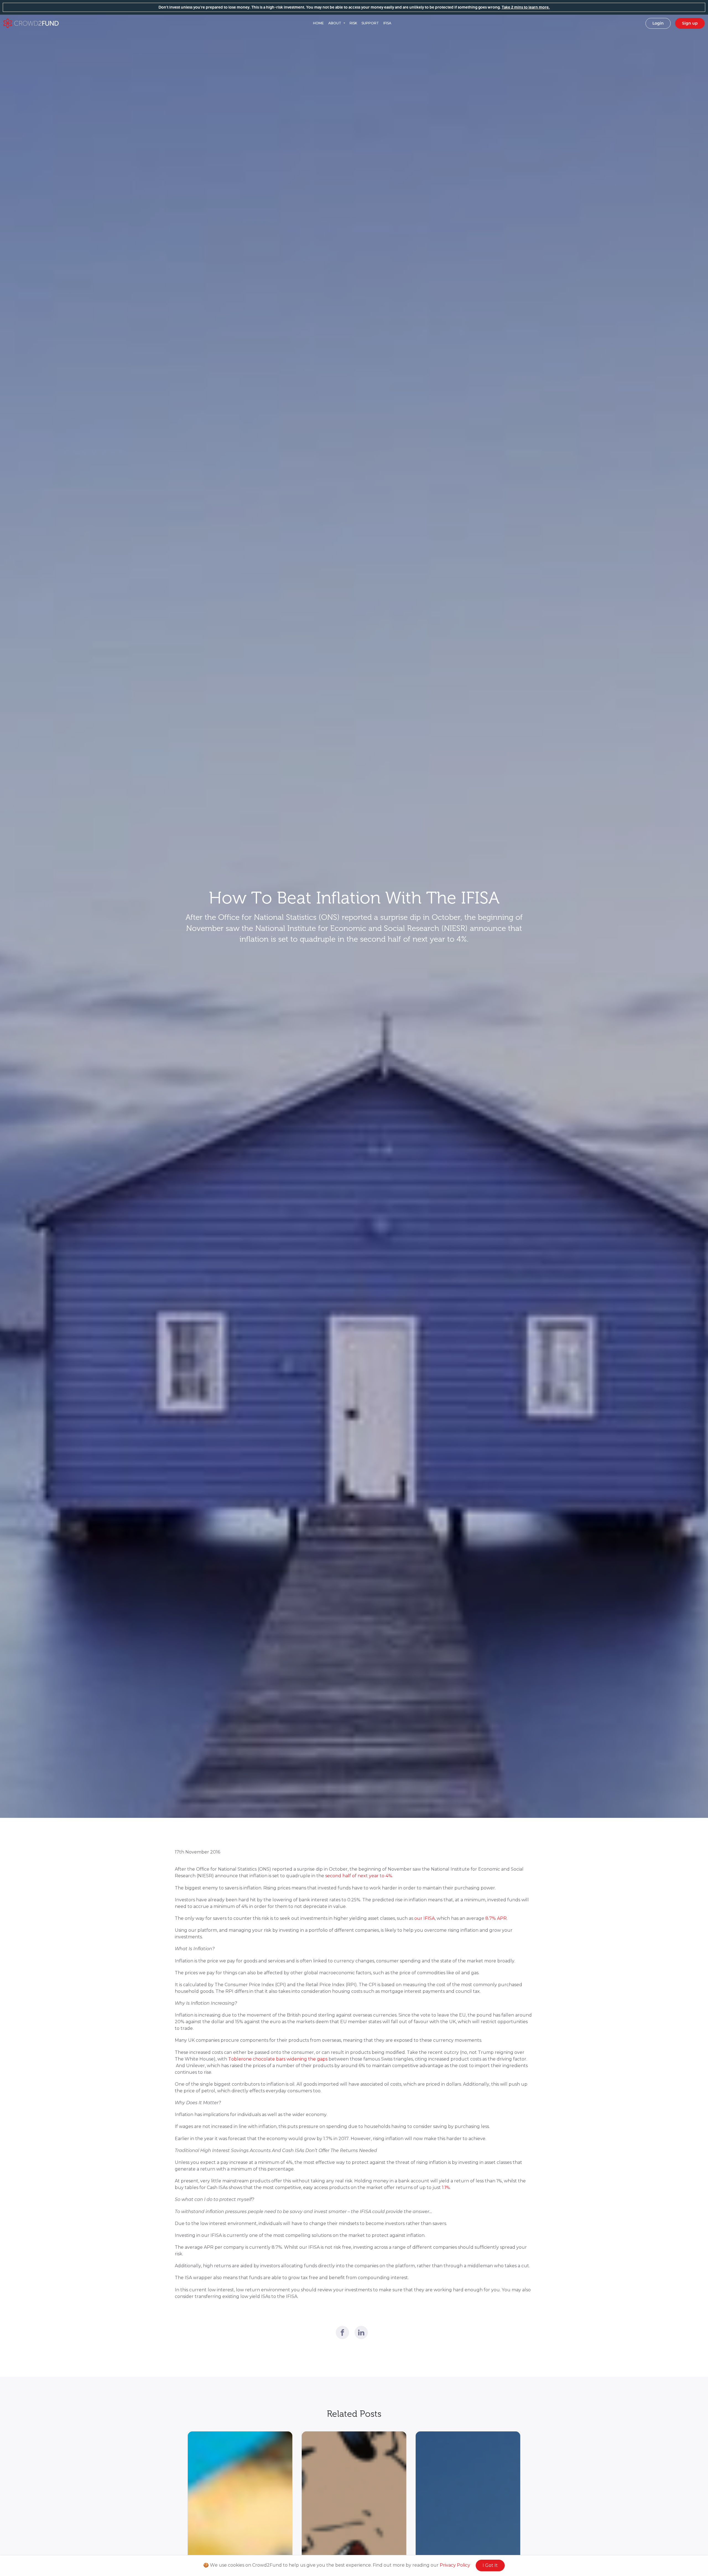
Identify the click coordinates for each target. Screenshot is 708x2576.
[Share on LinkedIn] (361, 2332)
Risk (353, 23)
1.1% (446, 2188)
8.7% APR (496, 1918)
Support (370, 23)
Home (318, 23)
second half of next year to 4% (359, 1876)
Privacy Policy (455, 2565)
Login (658, 23)
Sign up (690, 23)
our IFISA (425, 1918)
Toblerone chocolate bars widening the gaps (278, 2059)
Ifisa (387, 23)
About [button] (335, 23)
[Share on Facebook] (342, 2332)
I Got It (490, 2565)
